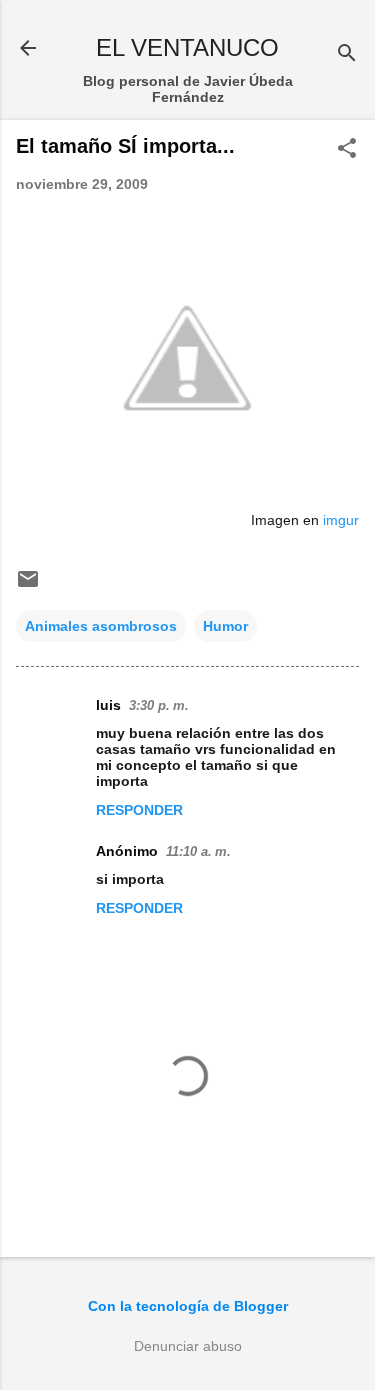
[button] (347, 149)
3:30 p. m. (159, 705)
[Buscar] (347, 54)
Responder (139, 810)
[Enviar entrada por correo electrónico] (28, 586)
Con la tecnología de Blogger (188, 1306)
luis (108, 705)
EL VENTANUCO (187, 47)
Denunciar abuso (188, 1346)
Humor (225, 626)
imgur (341, 520)
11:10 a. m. (198, 851)
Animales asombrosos (101, 626)
